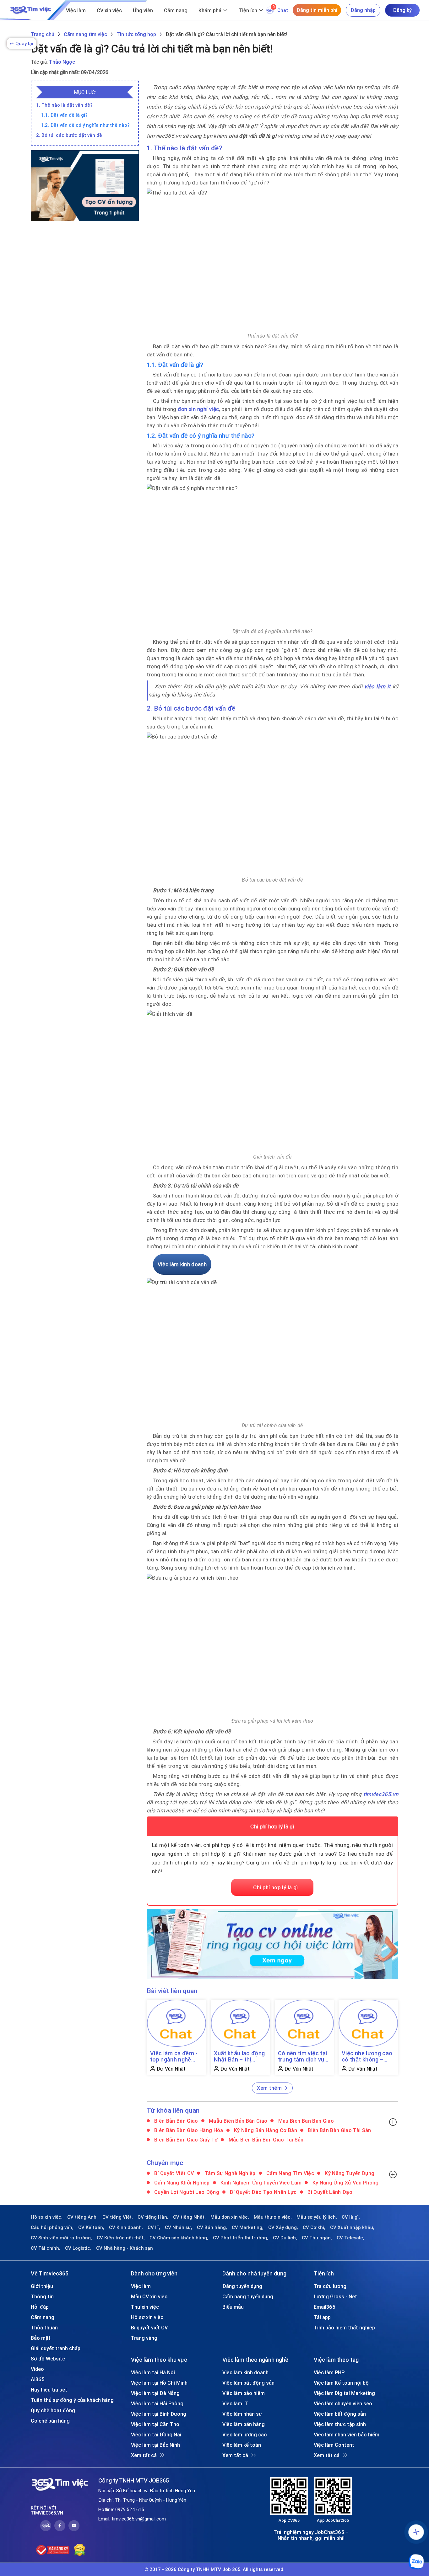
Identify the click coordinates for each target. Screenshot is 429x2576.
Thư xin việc (145, 2307)
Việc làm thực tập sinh (340, 2424)
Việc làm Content (334, 2445)
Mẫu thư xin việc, (273, 2217)
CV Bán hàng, (212, 2227)
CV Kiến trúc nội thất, (121, 2238)
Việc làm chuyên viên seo (343, 2403)
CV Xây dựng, (283, 2227)
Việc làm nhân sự (242, 2414)
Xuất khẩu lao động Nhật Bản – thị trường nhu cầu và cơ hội (239, 2056)
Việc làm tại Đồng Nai (156, 2435)
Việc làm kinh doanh (245, 2372)
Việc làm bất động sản (248, 2383)
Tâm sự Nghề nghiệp (229, 2173)
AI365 (38, 2379)
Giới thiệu (42, 2286)
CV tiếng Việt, (118, 2217)
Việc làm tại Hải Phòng (157, 2403)
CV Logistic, (78, 2248)
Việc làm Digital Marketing (344, 2393)
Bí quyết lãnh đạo (329, 2192)
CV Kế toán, (91, 2227)
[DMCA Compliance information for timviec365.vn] (80, 2550)
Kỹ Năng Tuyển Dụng (349, 2173)
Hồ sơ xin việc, (47, 2217)
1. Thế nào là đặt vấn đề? (64, 105)
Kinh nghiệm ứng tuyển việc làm (261, 2183)
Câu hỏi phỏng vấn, (52, 2227)
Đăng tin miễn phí (317, 10)
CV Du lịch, (285, 2238)
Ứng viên (143, 10)
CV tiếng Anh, (82, 2217)
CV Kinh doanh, (126, 2227)
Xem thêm (269, 2088)
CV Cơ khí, (314, 2227)
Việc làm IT (235, 2403)
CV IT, (154, 2227)
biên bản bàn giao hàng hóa (188, 2130)
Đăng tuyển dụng (242, 2286)
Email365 (325, 2307)
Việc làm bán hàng (244, 2424)
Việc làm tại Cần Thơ (155, 2424)
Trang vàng (144, 2338)
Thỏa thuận (44, 2328)
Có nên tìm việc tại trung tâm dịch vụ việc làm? (302, 2056)
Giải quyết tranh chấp (56, 2348)
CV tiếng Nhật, (189, 2217)
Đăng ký (402, 10)
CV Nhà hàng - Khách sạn (125, 2248)
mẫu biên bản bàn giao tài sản (265, 2140)
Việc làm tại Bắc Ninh (155, 2445)
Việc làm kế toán (242, 2445)
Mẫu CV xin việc (149, 2296)
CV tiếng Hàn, (153, 2217)
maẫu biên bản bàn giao (238, 2121)
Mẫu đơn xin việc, (230, 2217)
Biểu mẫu (233, 2307)
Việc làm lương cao (245, 2435)
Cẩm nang (176, 10)
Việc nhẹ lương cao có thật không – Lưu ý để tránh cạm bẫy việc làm (367, 2056)
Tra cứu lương (330, 2286)
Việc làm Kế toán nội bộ (341, 2383)
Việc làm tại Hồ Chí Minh (159, 2383)
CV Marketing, (248, 2227)
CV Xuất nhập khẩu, (352, 2227)
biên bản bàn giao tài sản (339, 2130)
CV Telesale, (350, 2238)
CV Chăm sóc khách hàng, (179, 2238)
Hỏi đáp (40, 2307)
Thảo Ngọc (62, 62)
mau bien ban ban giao (305, 2121)
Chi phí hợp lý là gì (275, 1887)
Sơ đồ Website (48, 2359)
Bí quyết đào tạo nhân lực (263, 2192)
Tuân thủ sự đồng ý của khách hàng (72, 2400)
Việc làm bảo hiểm (244, 2393)
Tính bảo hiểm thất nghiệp (344, 2328)
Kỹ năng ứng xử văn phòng (345, 2183)
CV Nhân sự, (179, 2227)
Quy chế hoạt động (53, 2410)
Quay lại (22, 43)
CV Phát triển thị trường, (241, 2238)
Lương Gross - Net (335, 2296)
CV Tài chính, (46, 2248)
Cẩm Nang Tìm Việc (290, 2173)
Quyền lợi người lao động (186, 2192)
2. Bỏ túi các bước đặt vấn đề (69, 135)
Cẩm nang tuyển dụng (248, 2296)
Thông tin (42, 2296)
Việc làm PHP (329, 2372)
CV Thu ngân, (317, 2238)
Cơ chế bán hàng (50, 2421)
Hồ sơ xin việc (147, 2317)
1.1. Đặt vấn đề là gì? (64, 115)
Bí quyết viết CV (174, 2173)
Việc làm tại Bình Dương (159, 2414)
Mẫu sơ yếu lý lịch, (317, 2217)
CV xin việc (109, 10)
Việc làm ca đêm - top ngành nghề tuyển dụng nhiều (174, 2056)
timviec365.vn (381, 1794)
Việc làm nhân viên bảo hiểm (347, 2435)
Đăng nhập (363, 10)
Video (37, 2369)
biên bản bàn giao (176, 2121)
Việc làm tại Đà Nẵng (155, 2393)
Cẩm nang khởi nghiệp (181, 2183)
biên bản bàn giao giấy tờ (185, 2140)
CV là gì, (351, 2217)
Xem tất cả (144, 2455)
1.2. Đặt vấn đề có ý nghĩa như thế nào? (85, 125)
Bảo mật (41, 2338)
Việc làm (76, 10)
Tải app (322, 2317)
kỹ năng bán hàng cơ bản (265, 2130)
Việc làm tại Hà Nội (153, 2372)
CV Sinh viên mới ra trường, (61, 2238)
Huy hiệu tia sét (49, 2390)
